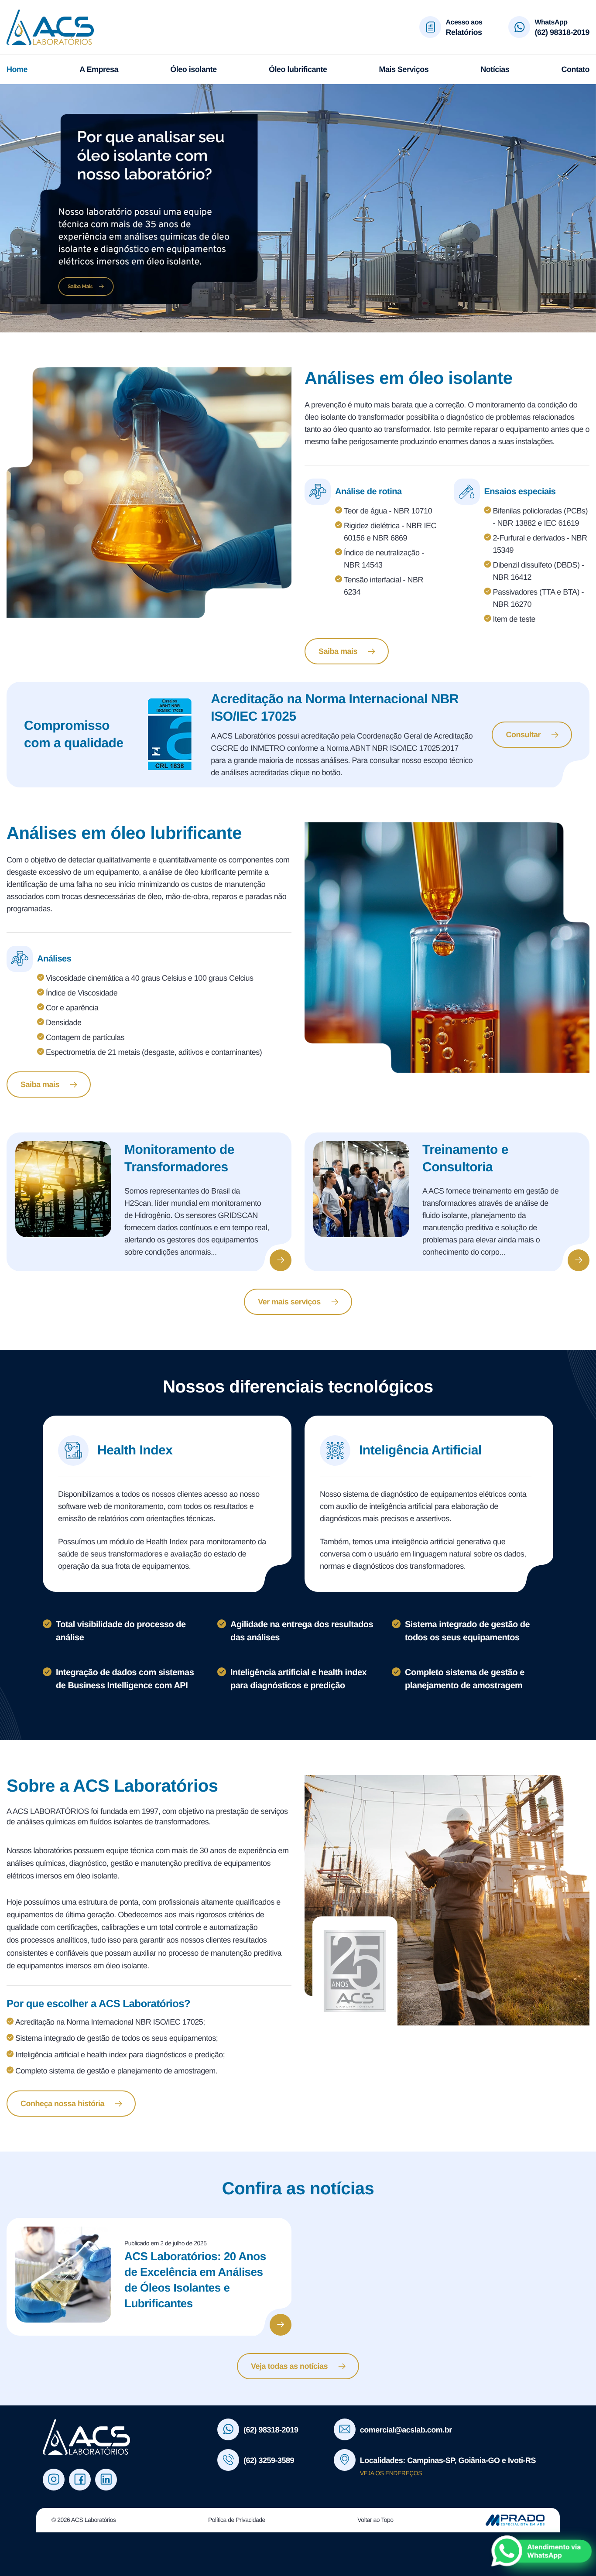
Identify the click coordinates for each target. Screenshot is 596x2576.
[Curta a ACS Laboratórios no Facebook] (80, 2480)
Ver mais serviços (289, 1302)
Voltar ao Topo (375, 2520)
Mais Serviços (404, 69)
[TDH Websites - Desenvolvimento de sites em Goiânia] (515, 2520)
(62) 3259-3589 (269, 2460)
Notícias (495, 69)
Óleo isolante (194, 69)
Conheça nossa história (62, 2104)
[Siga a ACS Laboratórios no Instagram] (54, 2480)
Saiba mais (338, 651)
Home (17, 69)
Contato (575, 69)
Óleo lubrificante (298, 69)
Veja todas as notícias (289, 2366)
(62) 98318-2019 (562, 32)
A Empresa (99, 69)
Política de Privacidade (237, 2520)
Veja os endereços (391, 2473)
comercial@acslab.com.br (406, 2430)
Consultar (523, 735)
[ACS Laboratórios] (75, 27)
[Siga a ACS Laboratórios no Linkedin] (106, 2480)
